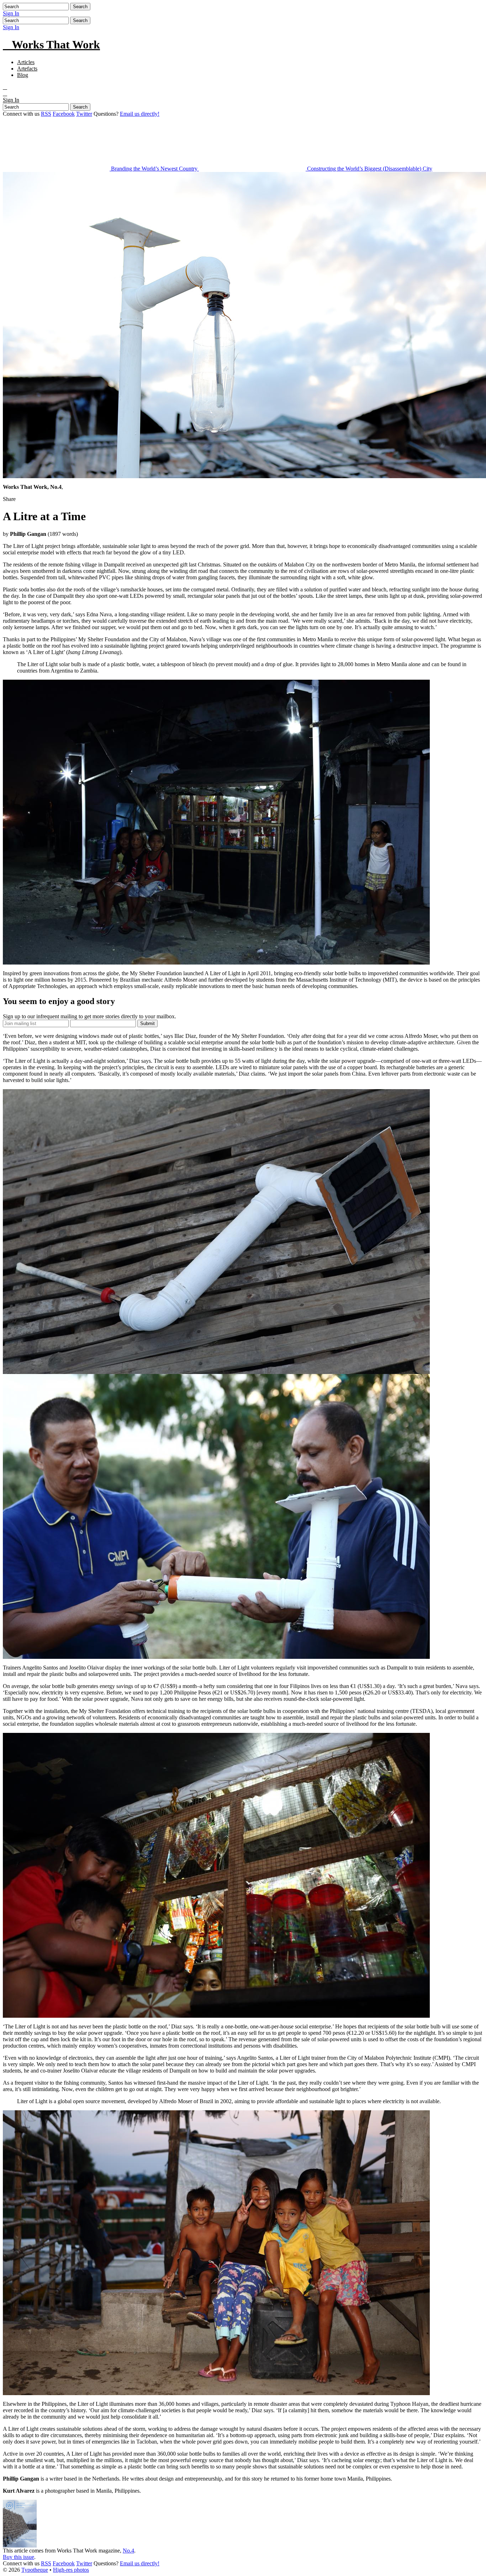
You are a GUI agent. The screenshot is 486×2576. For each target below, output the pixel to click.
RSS (46, 114)
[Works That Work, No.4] (20, 2546)
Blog (23, 75)
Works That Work (51, 45)
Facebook (64, 114)
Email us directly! (140, 114)
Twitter (84, 114)
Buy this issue (19, 2557)
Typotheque (35, 2570)
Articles (26, 62)
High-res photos (71, 2570)
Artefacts (27, 69)
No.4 (128, 2551)
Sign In (11, 13)
